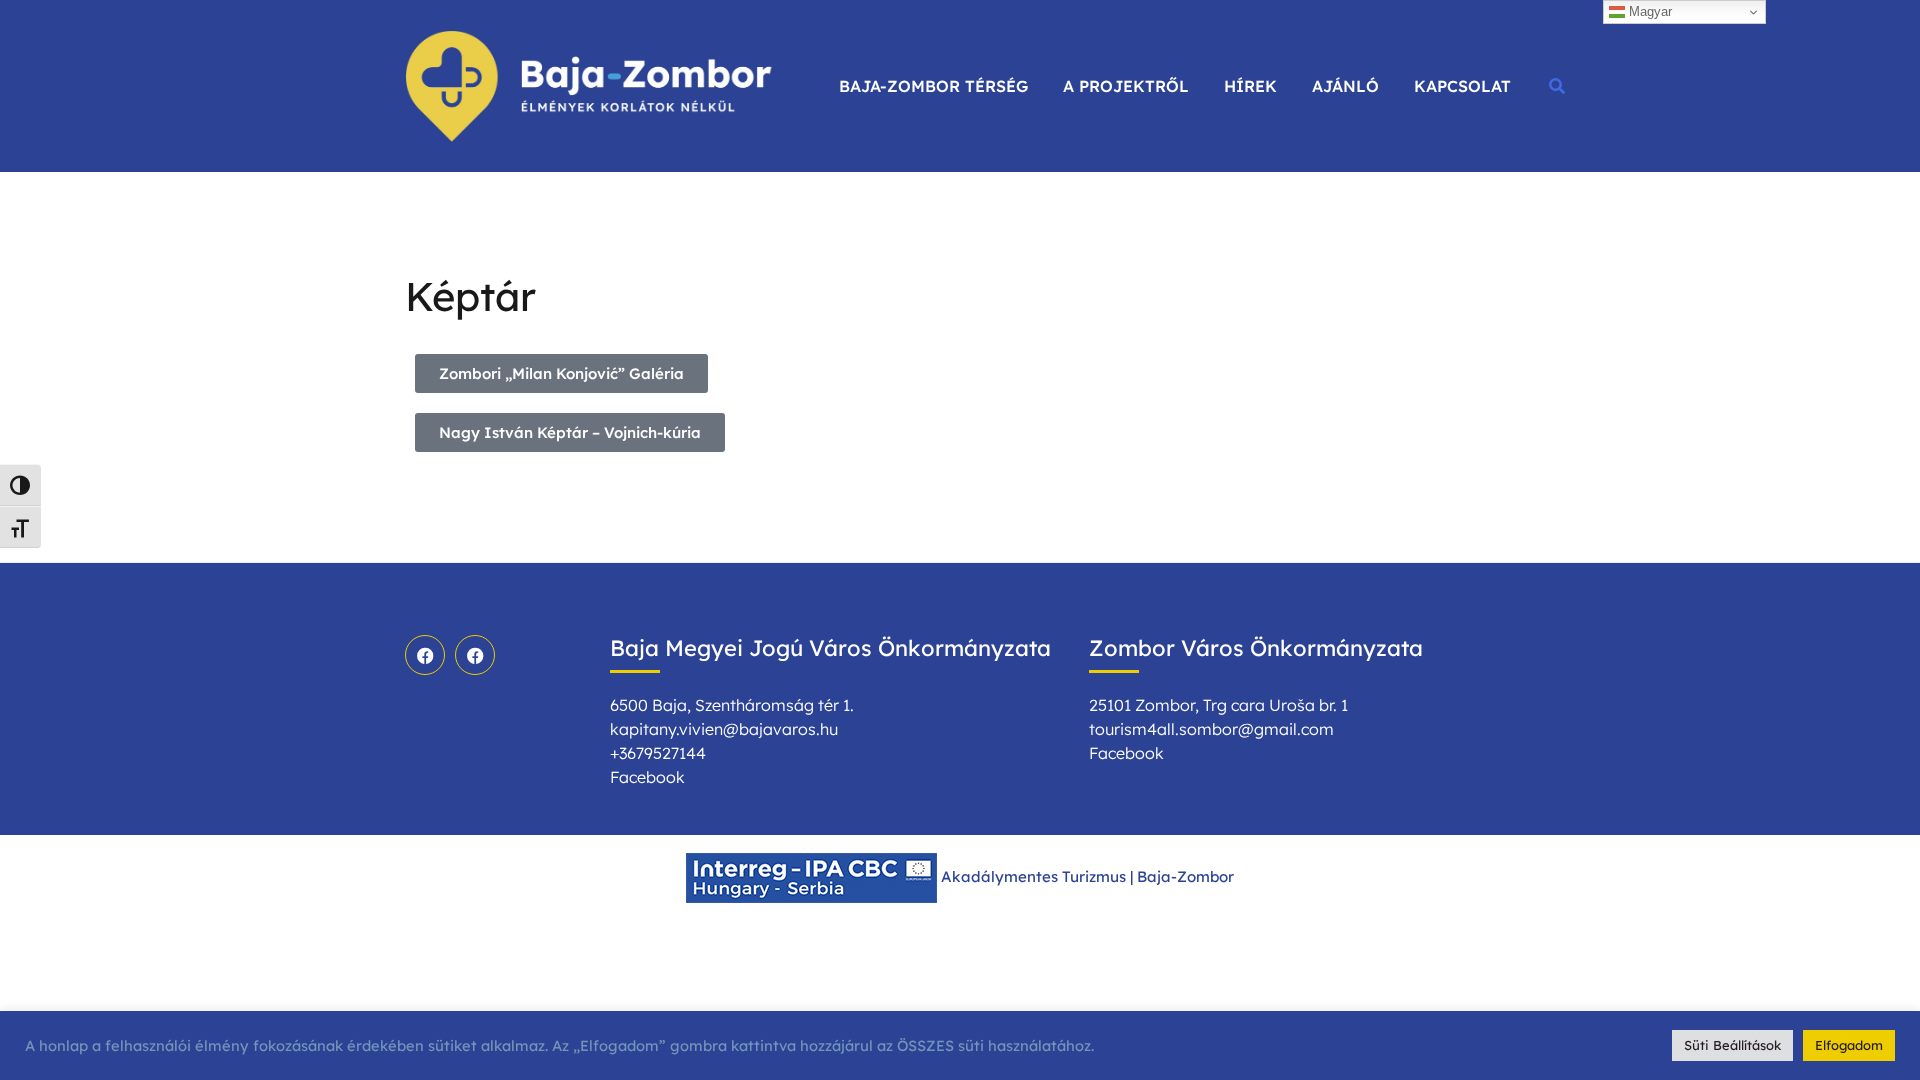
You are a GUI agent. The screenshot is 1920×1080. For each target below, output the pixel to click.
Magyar (1648, 11)
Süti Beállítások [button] (1732, 1045)
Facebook (647, 777)
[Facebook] (425, 655)
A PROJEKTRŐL (1126, 86)
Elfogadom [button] (1849, 1045)
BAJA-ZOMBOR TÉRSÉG (933, 86)
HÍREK (1250, 86)
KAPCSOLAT (1462, 86)
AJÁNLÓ (1345, 86)
